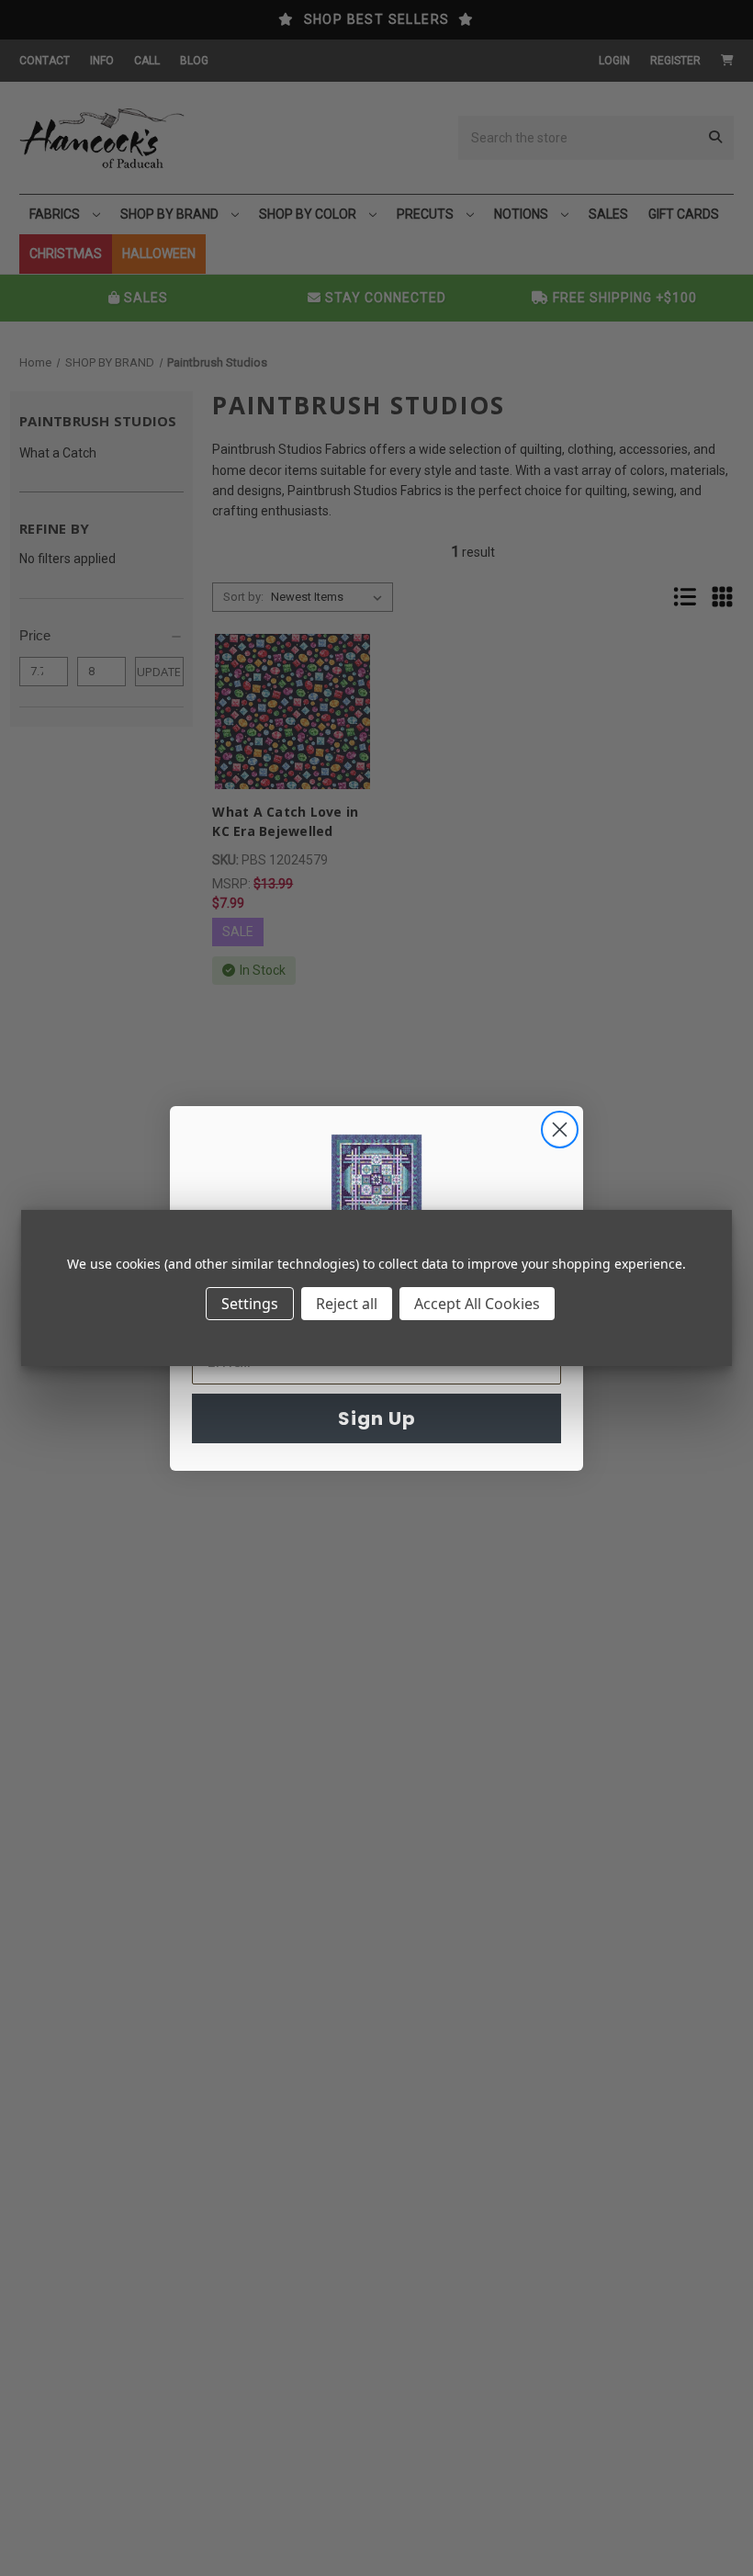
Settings (250, 1304)
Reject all (347, 1304)
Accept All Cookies (477, 1304)
